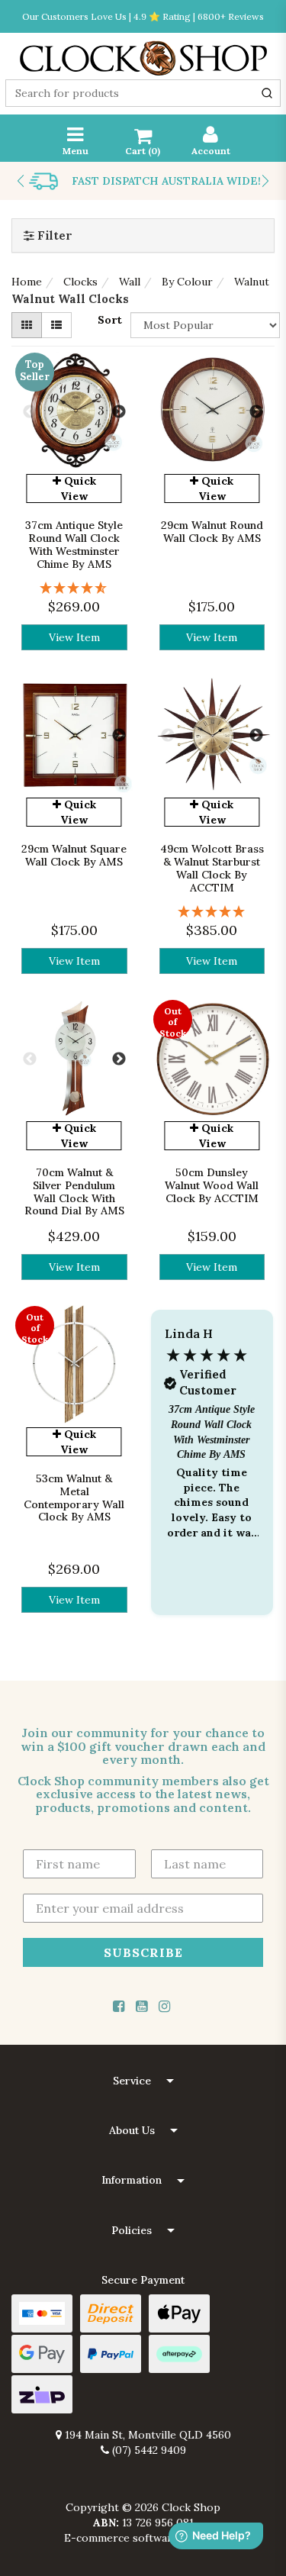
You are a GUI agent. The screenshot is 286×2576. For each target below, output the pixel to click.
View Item (74, 637)
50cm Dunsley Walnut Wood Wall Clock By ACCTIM (212, 1185)
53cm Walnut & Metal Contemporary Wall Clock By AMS (74, 1498)
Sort (110, 320)
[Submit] (267, 93)
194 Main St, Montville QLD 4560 (146, 2435)
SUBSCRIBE (143, 1952)
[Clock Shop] (143, 53)
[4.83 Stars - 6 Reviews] (74, 588)
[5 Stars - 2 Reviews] (212, 912)
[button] (212, 1478)
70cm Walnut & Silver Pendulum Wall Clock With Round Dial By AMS (74, 1191)
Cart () (143, 151)
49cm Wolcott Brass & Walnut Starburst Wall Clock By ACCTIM (212, 868)
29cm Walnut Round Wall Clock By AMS (212, 532)
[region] (212, 1478)
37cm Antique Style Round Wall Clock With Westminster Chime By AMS (74, 544)
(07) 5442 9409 (148, 2450)
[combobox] (143, 93)
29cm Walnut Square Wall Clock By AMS (74, 855)
